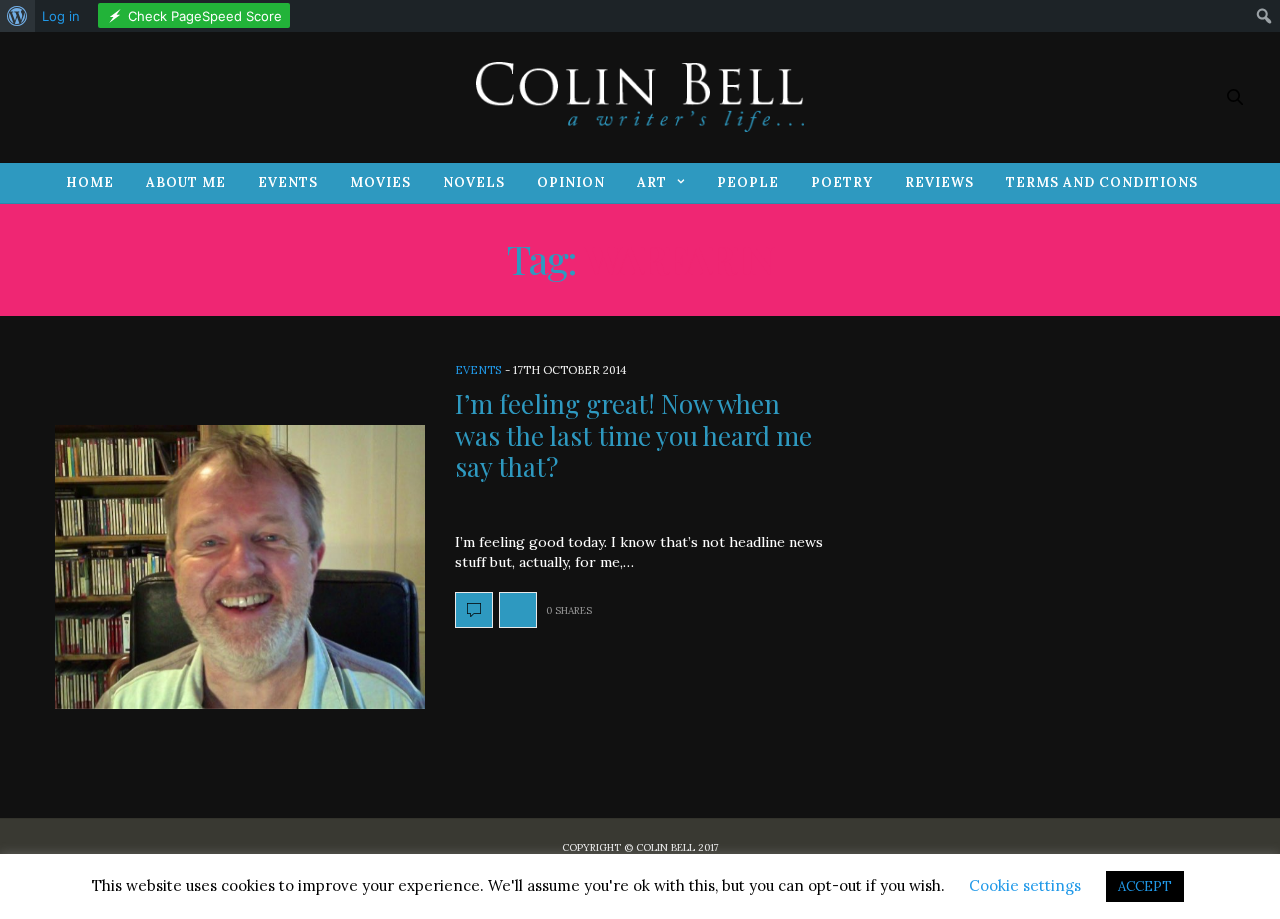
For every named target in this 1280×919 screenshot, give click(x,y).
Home (90, 182)
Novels (474, 182)
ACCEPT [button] (1145, 886)
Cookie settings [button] (1025, 885)
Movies (380, 182)
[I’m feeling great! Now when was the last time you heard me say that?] (240, 567)
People (748, 182)
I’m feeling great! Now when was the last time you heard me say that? (633, 434)
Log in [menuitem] (61, 16)
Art (652, 182)
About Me (186, 182)
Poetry (842, 182)
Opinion (571, 182)
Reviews (939, 182)
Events (288, 182)
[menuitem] (17, 16)
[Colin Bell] (640, 97)
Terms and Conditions (1102, 182)
